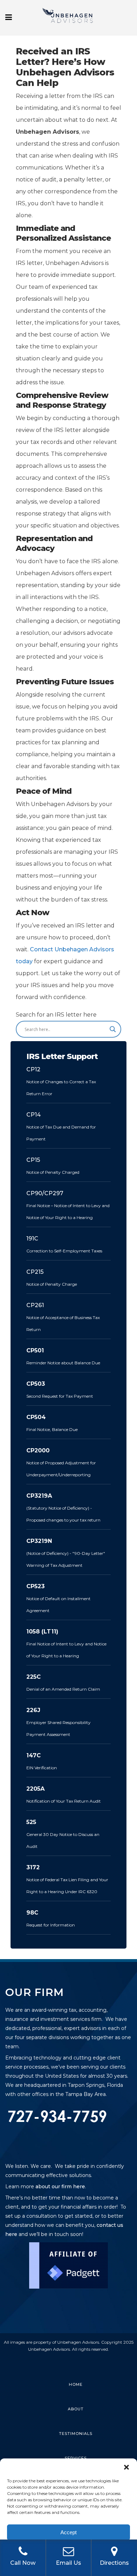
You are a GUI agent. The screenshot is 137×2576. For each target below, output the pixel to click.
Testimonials (76, 2434)
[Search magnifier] (113, 1029)
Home (76, 2384)
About (76, 2409)
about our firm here (60, 2186)
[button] (126, 2467)
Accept (68, 2532)
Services (76, 2458)
